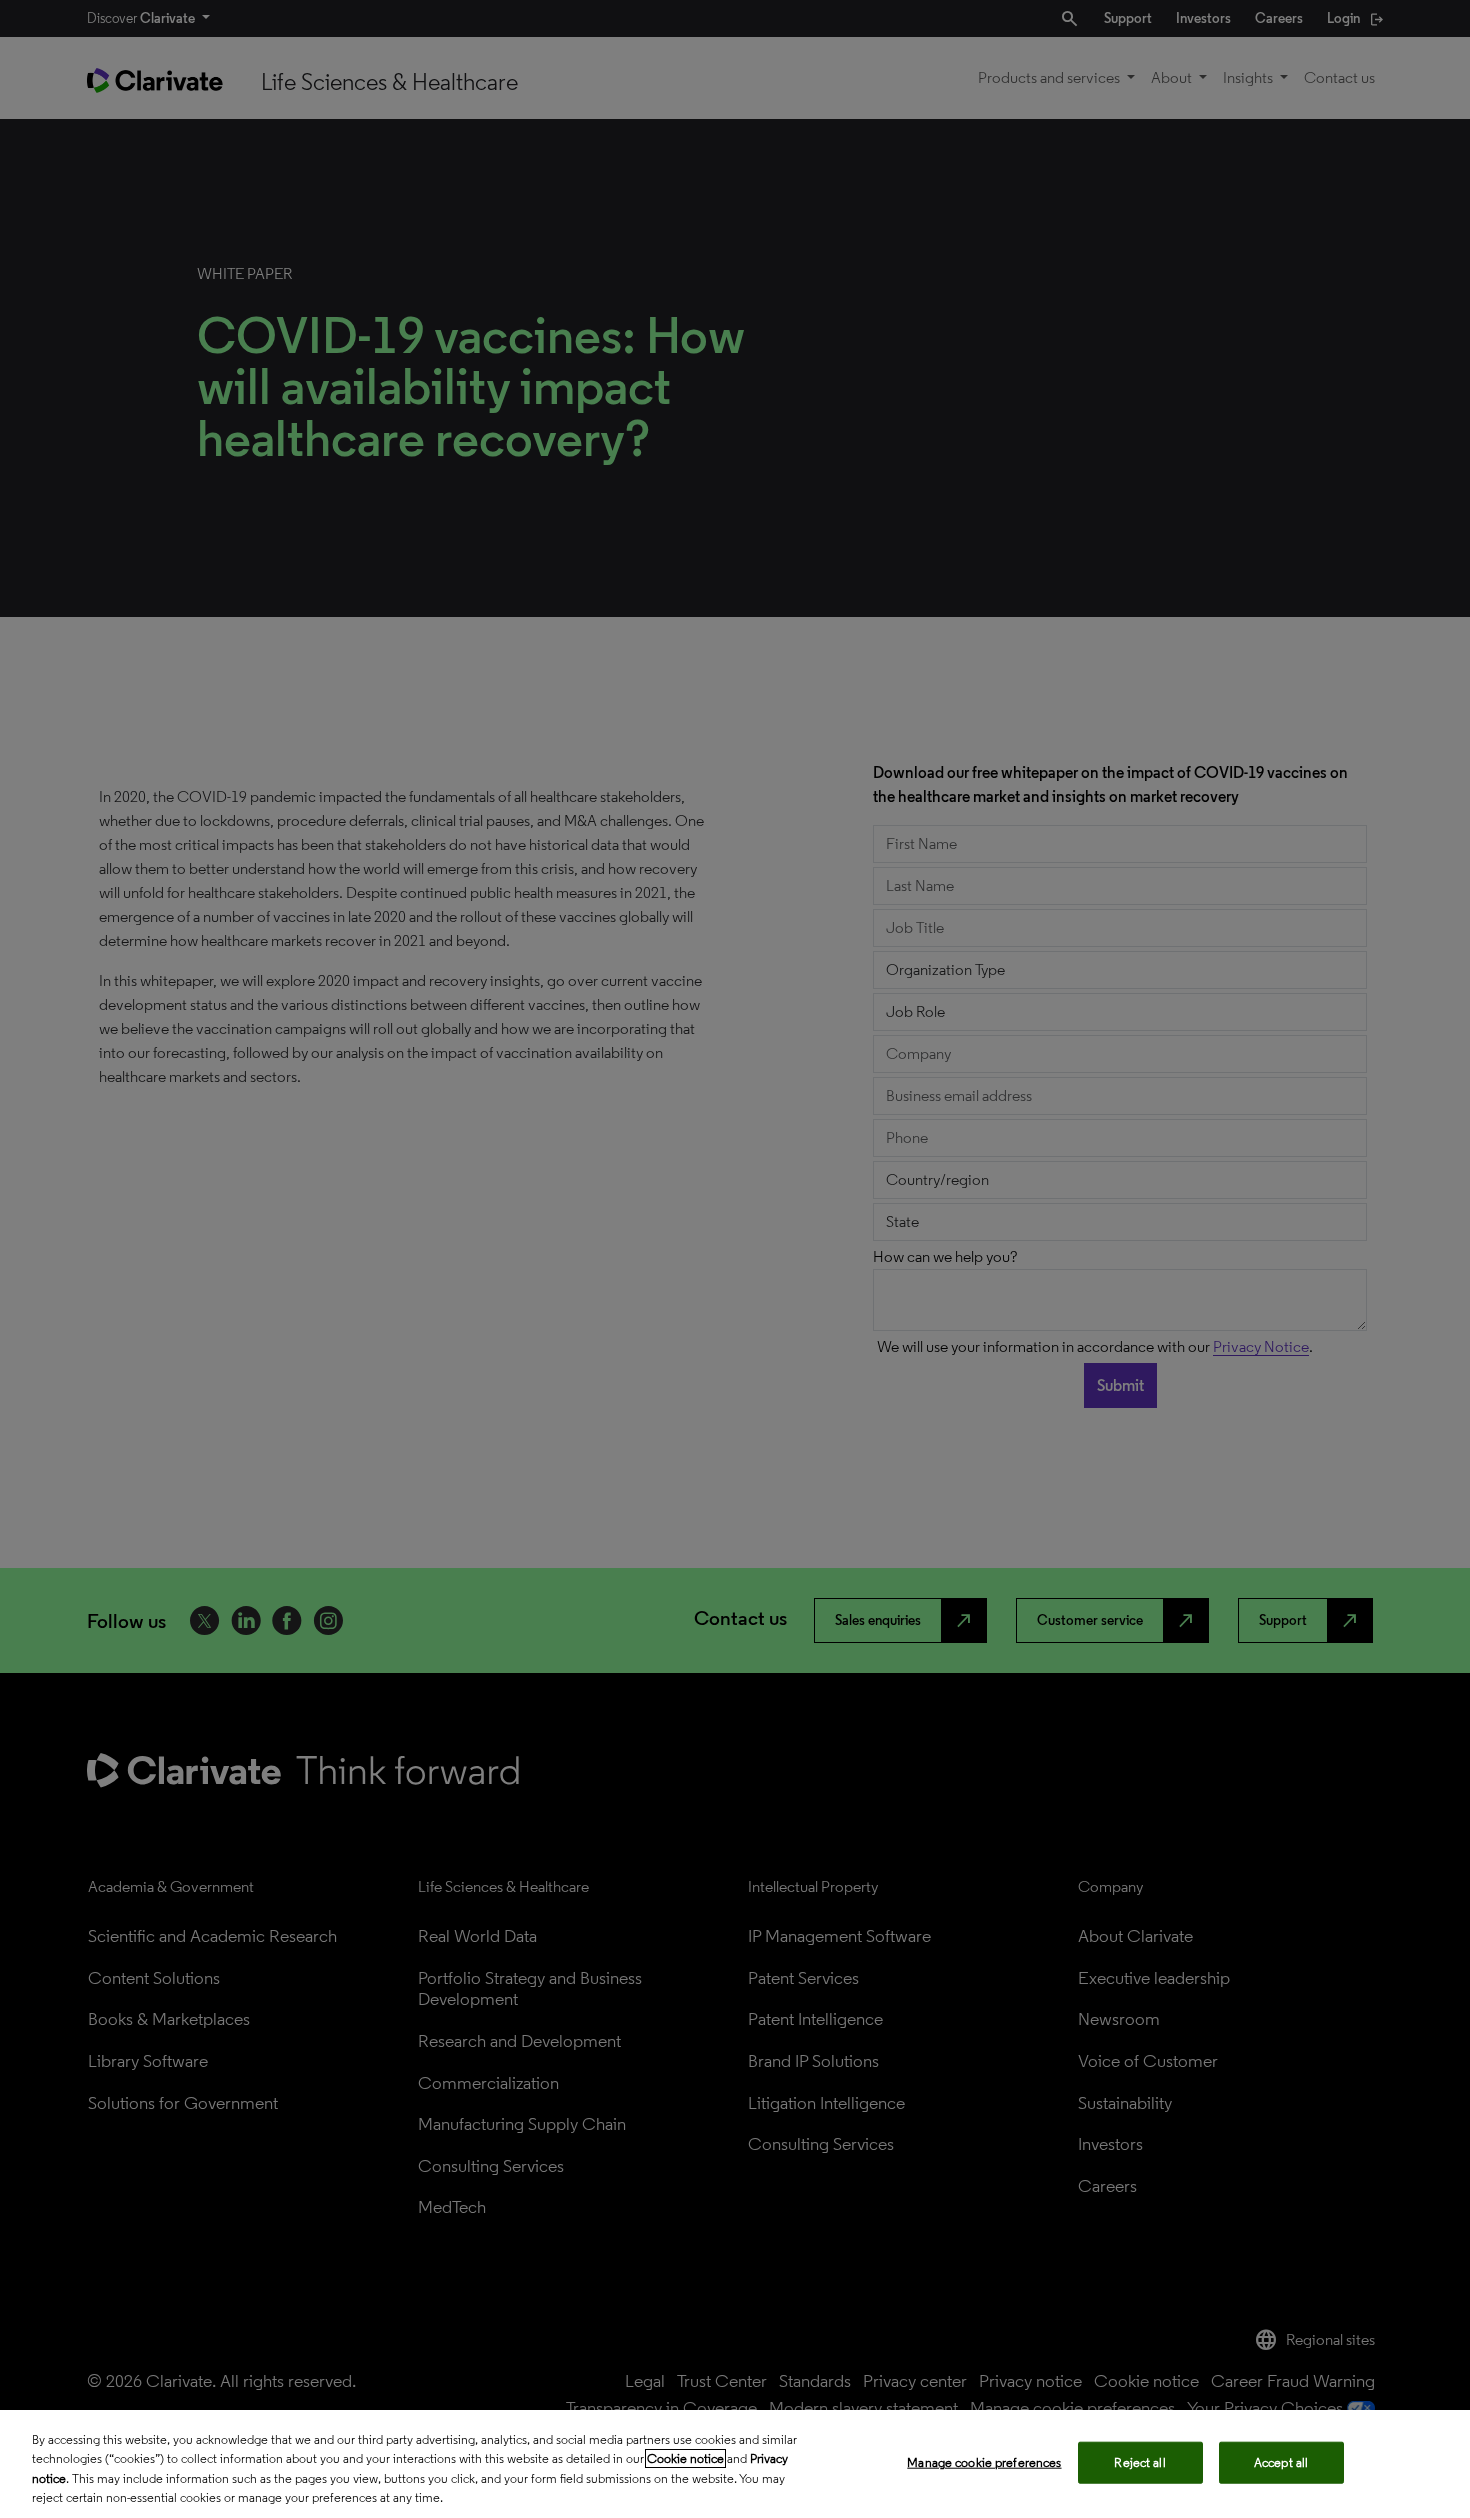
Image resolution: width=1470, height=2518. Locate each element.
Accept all (1281, 2462)
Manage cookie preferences (984, 2462)
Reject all (1139, 2462)
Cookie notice (685, 2458)
